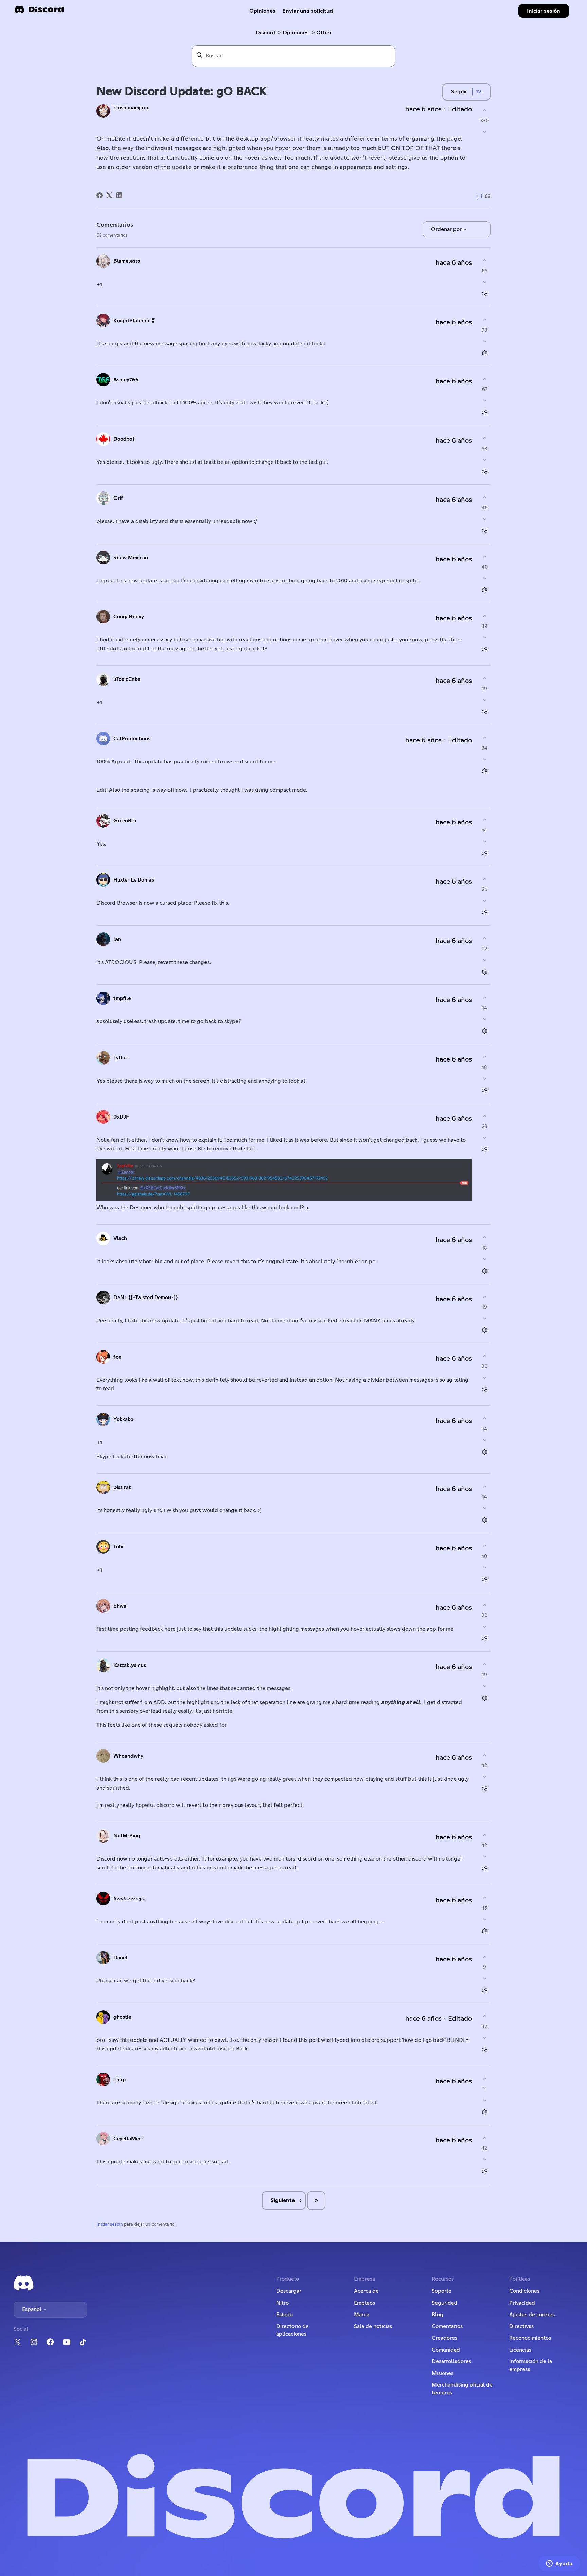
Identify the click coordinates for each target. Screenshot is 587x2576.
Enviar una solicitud (308, 11)
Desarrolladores (451, 2361)
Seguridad (444, 2303)
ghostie (122, 2017)
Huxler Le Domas (134, 880)
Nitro (282, 2303)
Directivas (521, 2326)
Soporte (442, 2291)
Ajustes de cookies (532, 2315)
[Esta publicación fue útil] (485, 110)
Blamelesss (127, 261)
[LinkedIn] (119, 195)
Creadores (444, 2338)
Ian (117, 939)
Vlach (120, 1239)
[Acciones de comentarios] (485, 294)
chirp (120, 2080)
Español (32, 2309)
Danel (120, 1958)
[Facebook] (100, 195)
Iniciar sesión (110, 2224)
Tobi (118, 1547)
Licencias (520, 2350)
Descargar (289, 2291)
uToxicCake (127, 679)
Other (324, 33)
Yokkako (123, 1420)
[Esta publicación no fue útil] (485, 132)
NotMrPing (127, 1836)
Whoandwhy (128, 1756)
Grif (118, 498)
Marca (362, 2315)
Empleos (364, 2303)
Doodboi (124, 439)
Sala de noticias (373, 2326)
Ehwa (120, 1606)
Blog (438, 2315)
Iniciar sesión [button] (544, 11)
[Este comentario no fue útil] (485, 282)
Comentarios (447, 2326)
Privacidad (522, 2303)
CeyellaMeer (128, 2139)
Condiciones (524, 2291)
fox (117, 1357)
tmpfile (122, 999)
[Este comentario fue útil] (485, 260)
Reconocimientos (530, 2338)
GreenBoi (125, 821)
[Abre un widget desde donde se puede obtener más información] (559, 2564)
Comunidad (446, 2350)
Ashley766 (126, 380)
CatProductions (132, 739)
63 (487, 196)
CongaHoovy (129, 617)
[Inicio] (39, 12)
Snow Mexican (131, 558)
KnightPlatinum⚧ (134, 321)
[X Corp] (109, 195)
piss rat (122, 1487)
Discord (265, 33)
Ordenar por (447, 229)
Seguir (459, 92)
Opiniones (262, 11)
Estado (284, 2315)
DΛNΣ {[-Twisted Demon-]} (146, 1298)
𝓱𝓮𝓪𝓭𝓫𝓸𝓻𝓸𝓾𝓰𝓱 (129, 1899)
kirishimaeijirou (132, 108)
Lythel (121, 1058)
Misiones (443, 2373)
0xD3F (121, 1117)
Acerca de (366, 2291)
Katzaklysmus (130, 1665)
